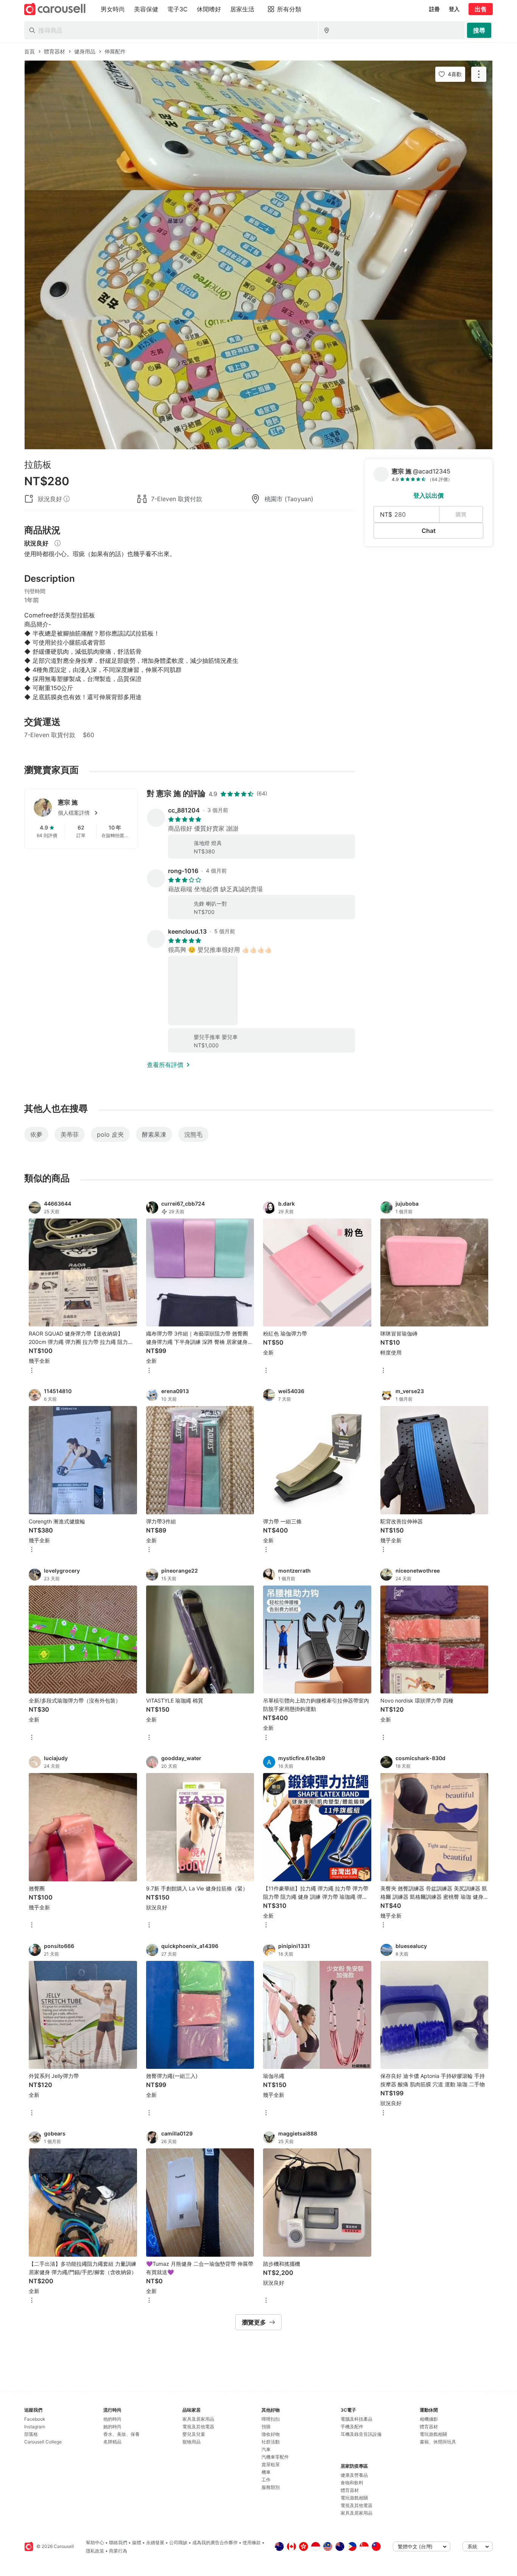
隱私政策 (95, 2551)
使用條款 (252, 2542)
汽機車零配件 (275, 2457)
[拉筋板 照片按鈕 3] (258, 384)
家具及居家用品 (198, 2419)
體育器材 (350, 2490)
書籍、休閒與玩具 (438, 2442)
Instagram (35, 2427)
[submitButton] (479, 30)
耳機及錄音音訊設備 (361, 2434)
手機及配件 (352, 2427)
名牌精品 (112, 2442)
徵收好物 (271, 2434)
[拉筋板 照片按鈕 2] (258, 255)
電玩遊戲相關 (354, 2498)
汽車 (266, 2449)
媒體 (137, 2542)
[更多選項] (32, 1371)
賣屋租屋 (271, 2464)
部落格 (31, 2434)
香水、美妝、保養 (121, 2434)
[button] (93, 813)
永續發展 (155, 2542)
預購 (266, 2427)
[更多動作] (479, 74)
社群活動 (271, 2442)
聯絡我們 (118, 2542)
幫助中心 (95, 2542)
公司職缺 (178, 2542)
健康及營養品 (354, 2475)
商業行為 (118, 2551)
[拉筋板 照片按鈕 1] (258, 125)
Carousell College (43, 2442)
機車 (266, 2472)
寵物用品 (192, 2442)
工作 (266, 2480)
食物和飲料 (352, 2483)
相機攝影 (429, 2419)
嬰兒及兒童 (194, 2434)
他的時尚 (112, 2419)
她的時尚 (112, 2427)
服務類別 (271, 2487)
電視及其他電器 (198, 2427)
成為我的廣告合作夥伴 (215, 2542)
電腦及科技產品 (357, 2419)
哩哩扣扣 (271, 2419)
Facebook (35, 2419)
